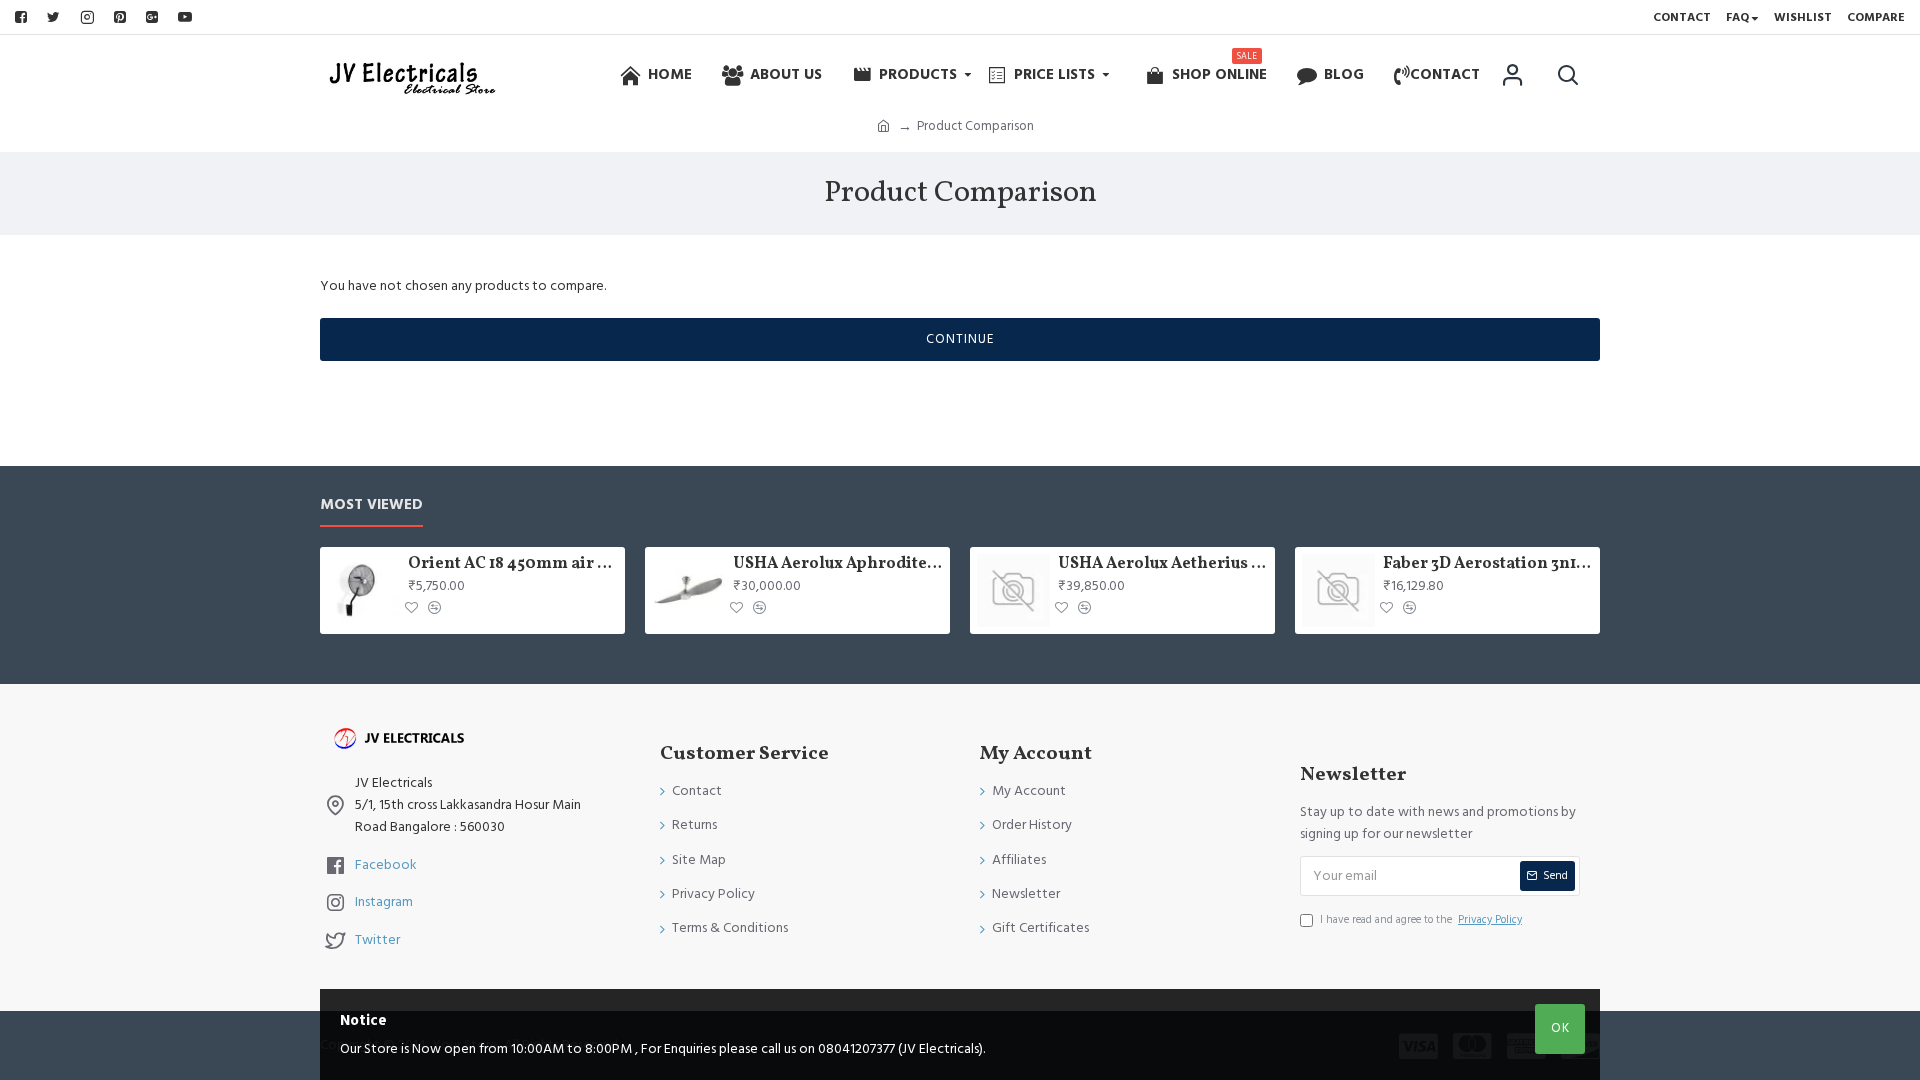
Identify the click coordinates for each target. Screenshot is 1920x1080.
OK (1560, 1028)
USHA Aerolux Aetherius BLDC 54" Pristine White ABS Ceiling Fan (1163, 564)
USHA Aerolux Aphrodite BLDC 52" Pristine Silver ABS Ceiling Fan (838, 564)
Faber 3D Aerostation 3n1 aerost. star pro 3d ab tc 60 (1488, 564)
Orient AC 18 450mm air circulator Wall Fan (513, 564)
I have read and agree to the (1421, 919)
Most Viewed (371, 505)
